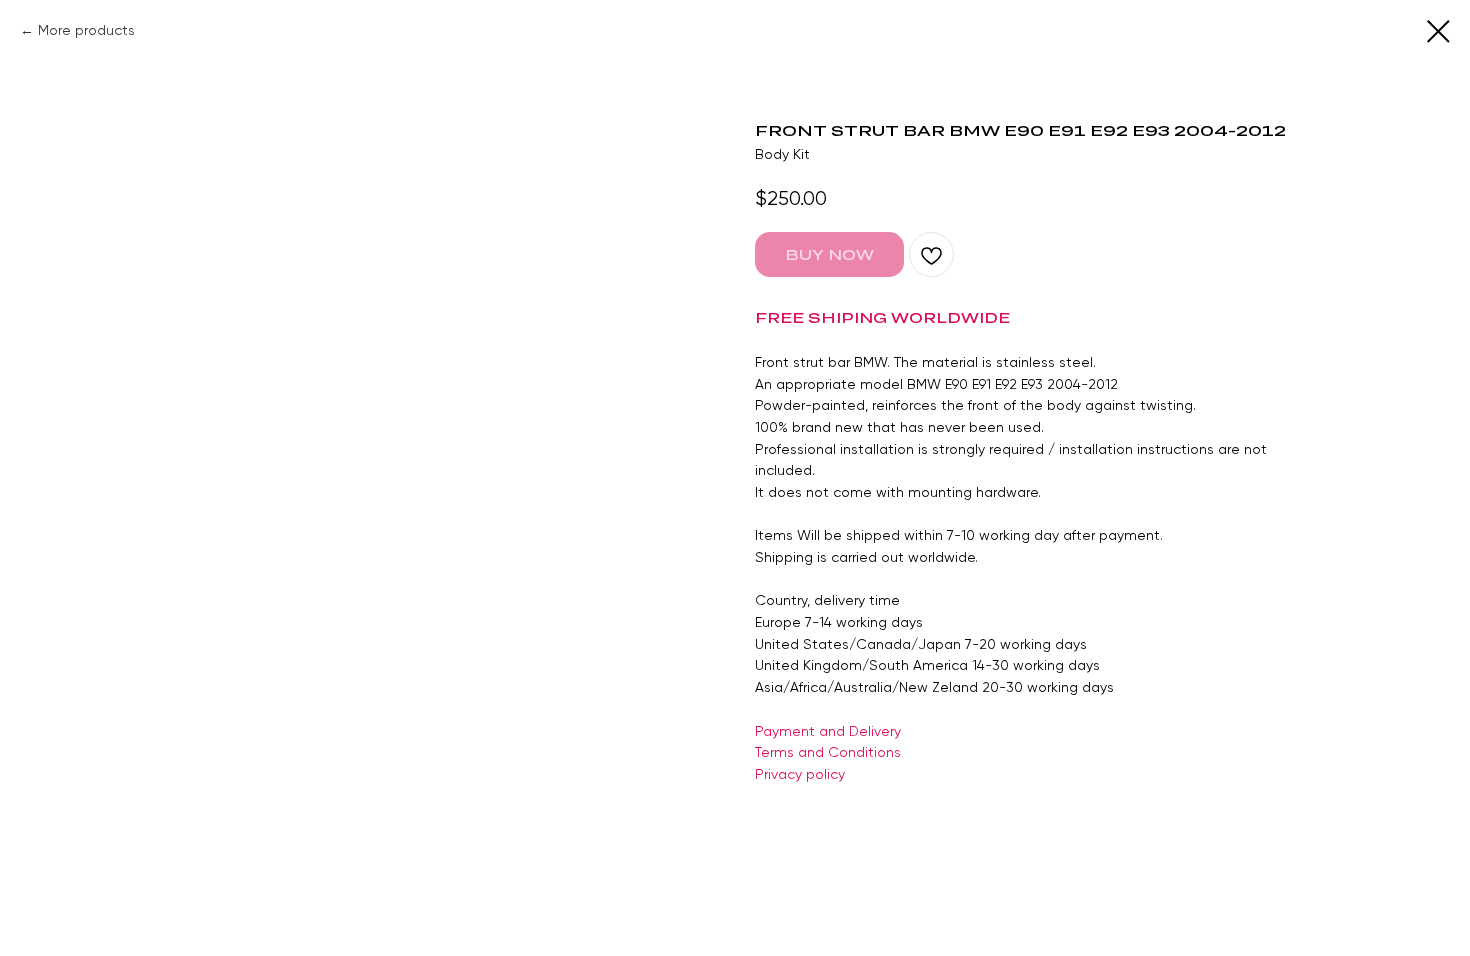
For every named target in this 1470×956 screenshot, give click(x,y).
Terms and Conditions (828, 752)
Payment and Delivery (828, 731)
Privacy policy (800, 774)
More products (86, 30)
